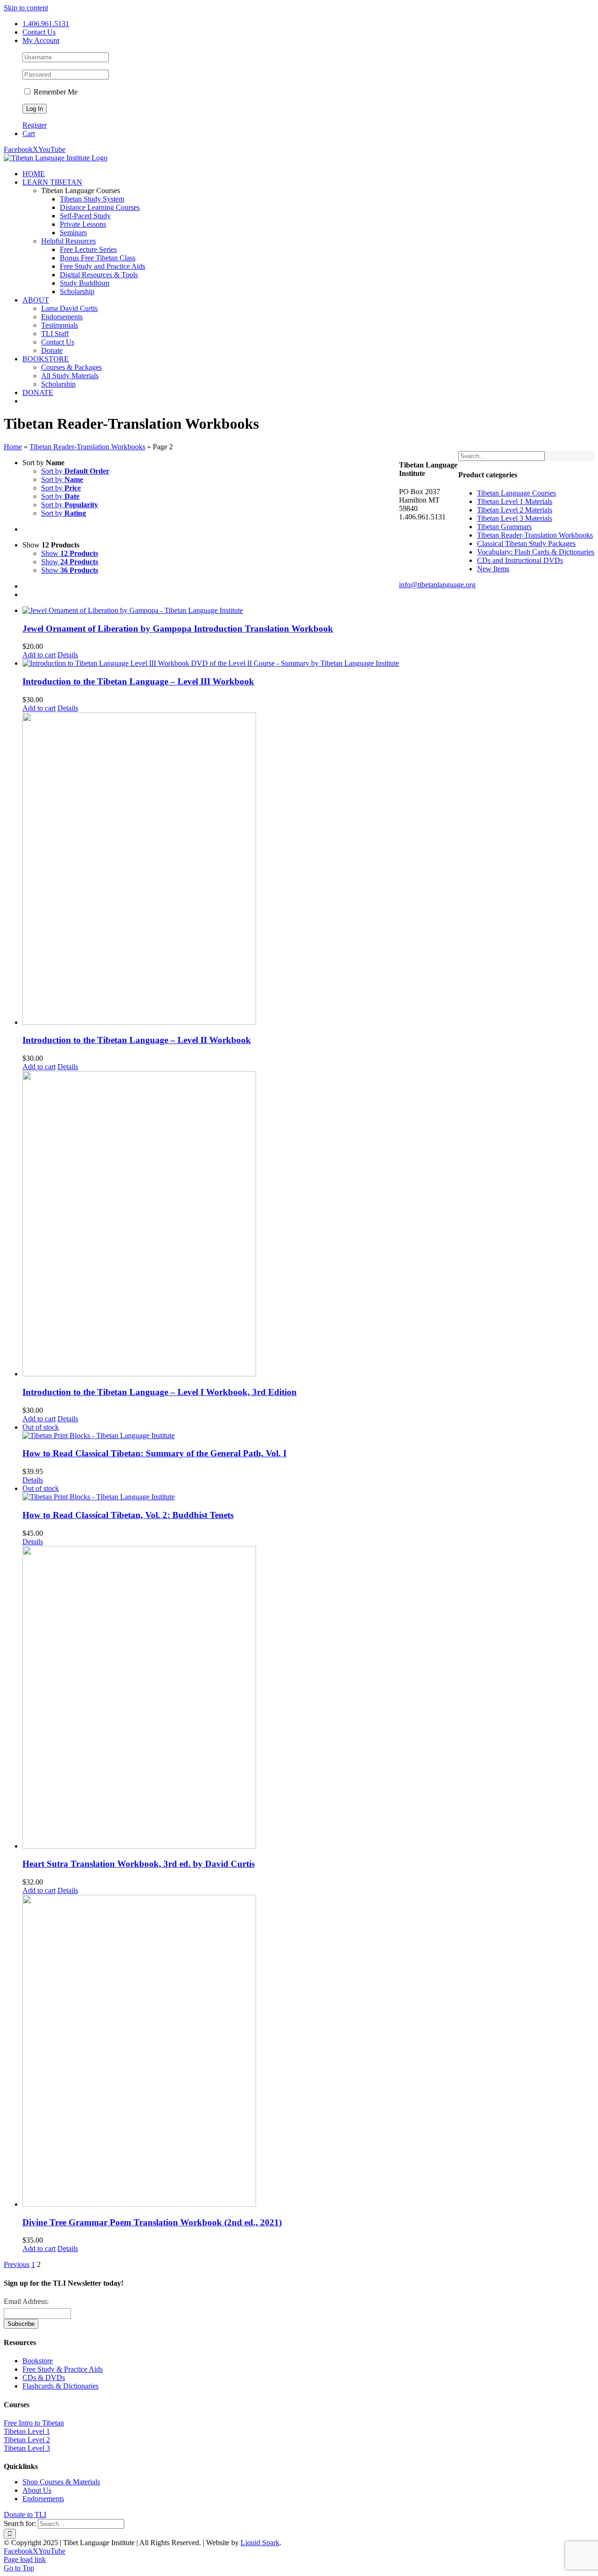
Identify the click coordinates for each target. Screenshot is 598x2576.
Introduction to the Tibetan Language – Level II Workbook (137, 1040)
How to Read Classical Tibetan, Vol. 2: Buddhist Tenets (128, 1515)
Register (35, 125)
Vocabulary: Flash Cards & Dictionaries (536, 552)
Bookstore (38, 2361)
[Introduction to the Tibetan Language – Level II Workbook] (211, 870)
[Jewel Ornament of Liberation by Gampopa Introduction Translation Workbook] (211, 611)
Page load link (25, 2559)
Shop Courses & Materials (61, 2482)
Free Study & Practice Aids (63, 2369)
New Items (493, 569)
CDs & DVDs (44, 2378)
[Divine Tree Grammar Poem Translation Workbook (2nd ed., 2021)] (211, 2052)
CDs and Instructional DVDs (520, 560)
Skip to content (26, 8)
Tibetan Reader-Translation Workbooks (87, 447)
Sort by (75, 471)
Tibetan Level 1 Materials (515, 501)
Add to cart (39, 655)
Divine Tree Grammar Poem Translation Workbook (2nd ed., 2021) (152, 2222)
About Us (37, 2490)
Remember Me (55, 92)
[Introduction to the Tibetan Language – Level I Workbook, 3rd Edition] (211, 1225)
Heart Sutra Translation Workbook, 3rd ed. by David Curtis (139, 1864)
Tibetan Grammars (504, 527)
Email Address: (26, 2301)
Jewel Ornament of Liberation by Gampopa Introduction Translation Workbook (178, 629)
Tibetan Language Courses (516, 493)
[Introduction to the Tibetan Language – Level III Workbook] (211, 663)
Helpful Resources (68, 241)
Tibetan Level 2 (27, 2440)
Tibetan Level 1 (27, 2431)
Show (70, 553)
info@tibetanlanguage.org (437, 585)
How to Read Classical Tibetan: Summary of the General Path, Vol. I (154, 1453)
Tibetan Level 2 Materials (515, 510)
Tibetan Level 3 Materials (515, 518)
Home (13, 447)
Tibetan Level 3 (27, 2448)
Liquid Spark (260, 2543)
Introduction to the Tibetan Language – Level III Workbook (138, 681)
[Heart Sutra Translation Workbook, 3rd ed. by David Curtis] (211, 1698)
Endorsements (43, 2499)
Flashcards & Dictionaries (61, 2386)
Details (68, 655)
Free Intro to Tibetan (34, 2423)
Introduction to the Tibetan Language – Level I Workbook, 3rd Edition (160, 1392)
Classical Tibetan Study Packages (526, 543)
